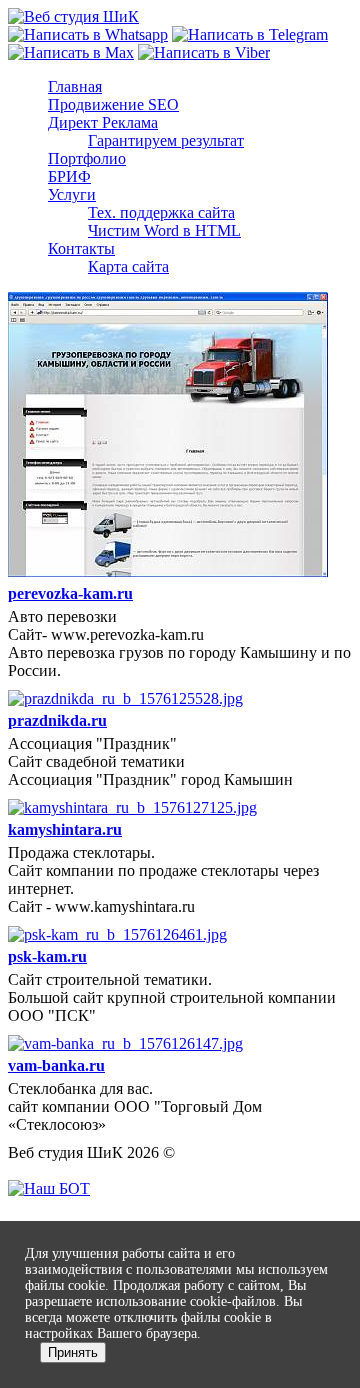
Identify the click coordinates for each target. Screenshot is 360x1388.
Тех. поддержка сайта (161, 212)
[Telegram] (250, 34)
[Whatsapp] (88, 34)
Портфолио (87, 158)
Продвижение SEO (113, 104)
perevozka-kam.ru (70, 593)
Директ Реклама (103, 122)
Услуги (72, 194)
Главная (75, 86)
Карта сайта (128, 266)
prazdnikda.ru (57, 720)
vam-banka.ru (56, 1065)
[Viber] (204, 52)
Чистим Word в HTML (164, 230)
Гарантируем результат (166, 140)
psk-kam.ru (47, 956)
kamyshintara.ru (65, 829)
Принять (73, 1352)
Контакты (81, 248)
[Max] (71, 52)
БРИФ (69, 176)
